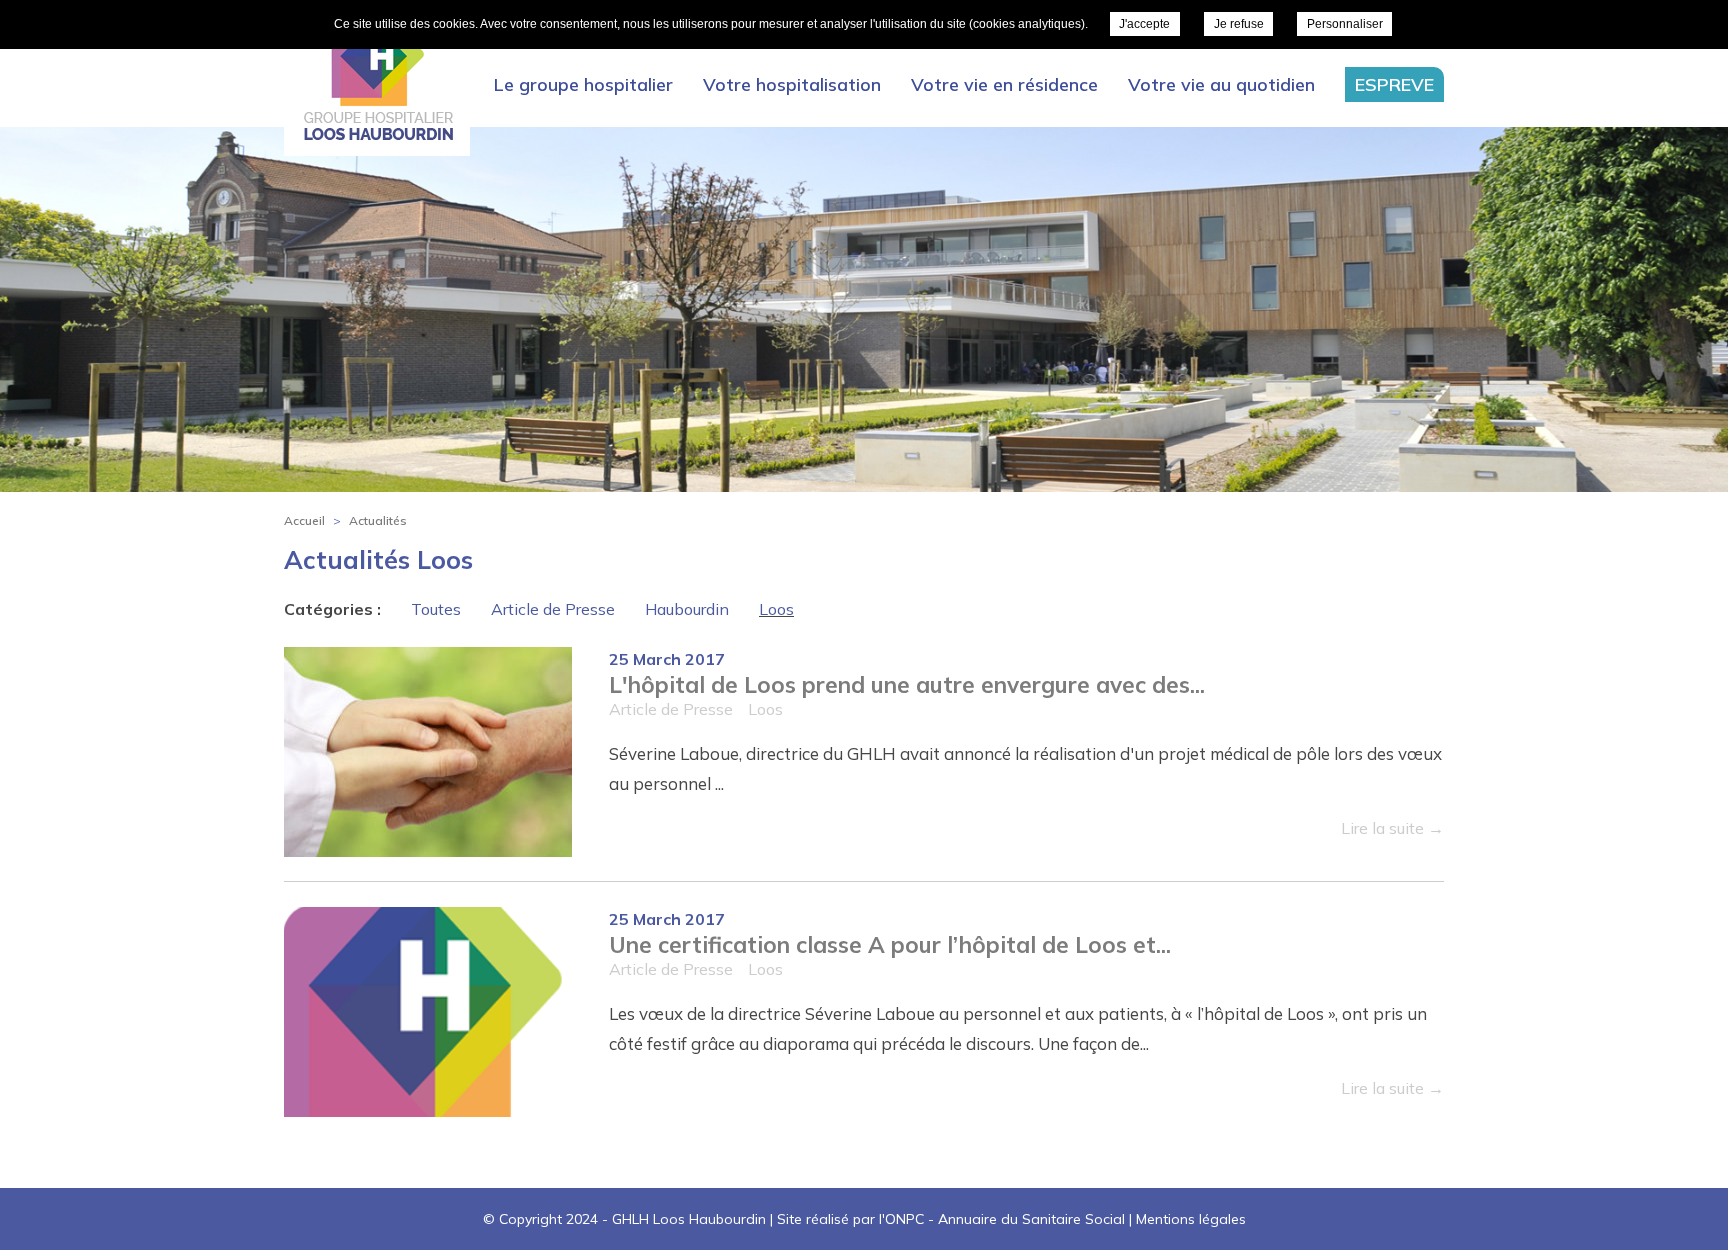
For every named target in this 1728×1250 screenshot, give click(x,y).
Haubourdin (687, 609)
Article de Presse (553, 609)
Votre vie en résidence (1004, 84)
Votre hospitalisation (792, 84)
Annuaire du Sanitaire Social (1031, 1219)
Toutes (436, 609)
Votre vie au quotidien (1221, 84)
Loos (776, 609)
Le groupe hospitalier (583, 84)
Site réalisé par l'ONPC (850, 1219)
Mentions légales (1191, 1219)
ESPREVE (1394, 84)
